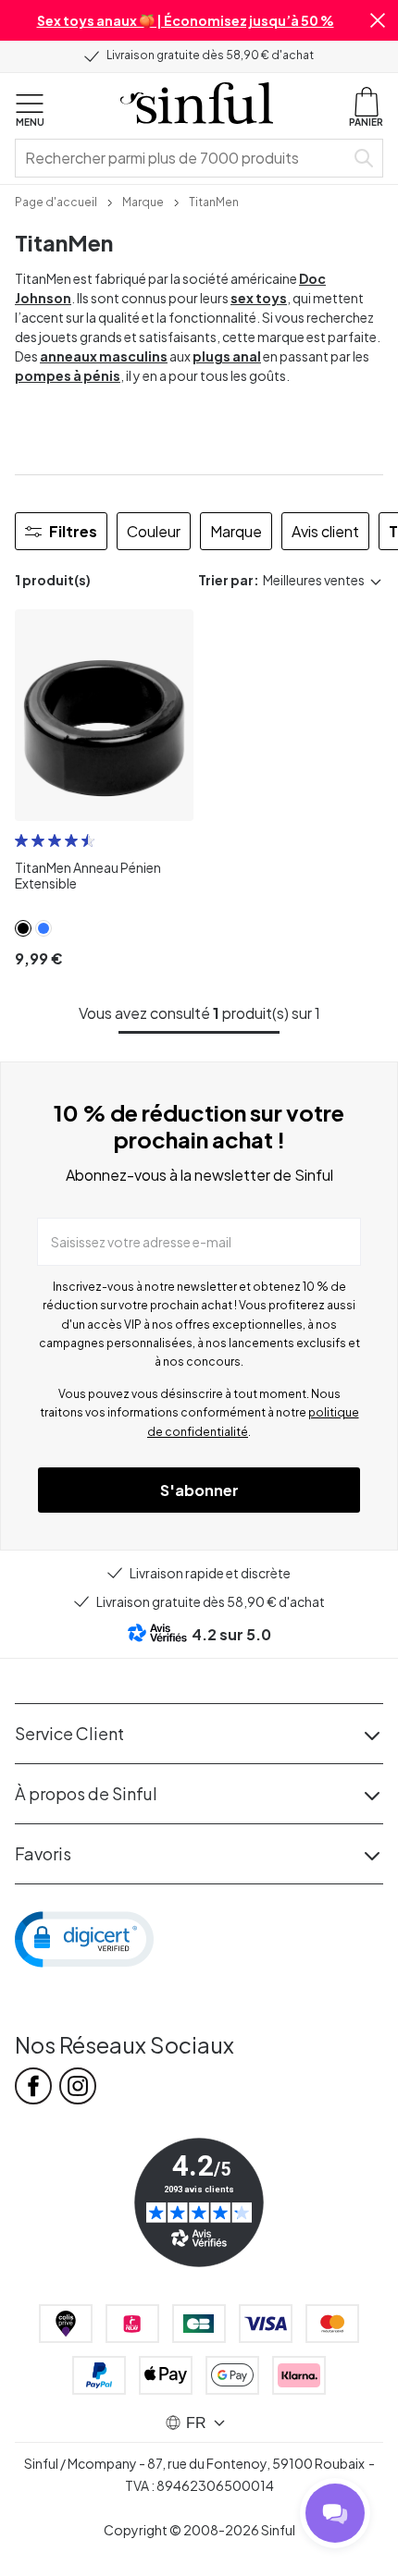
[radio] (21, 840)
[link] (56, 201)
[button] (378, 20)
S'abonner (199, 1490)
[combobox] (183, 158)
